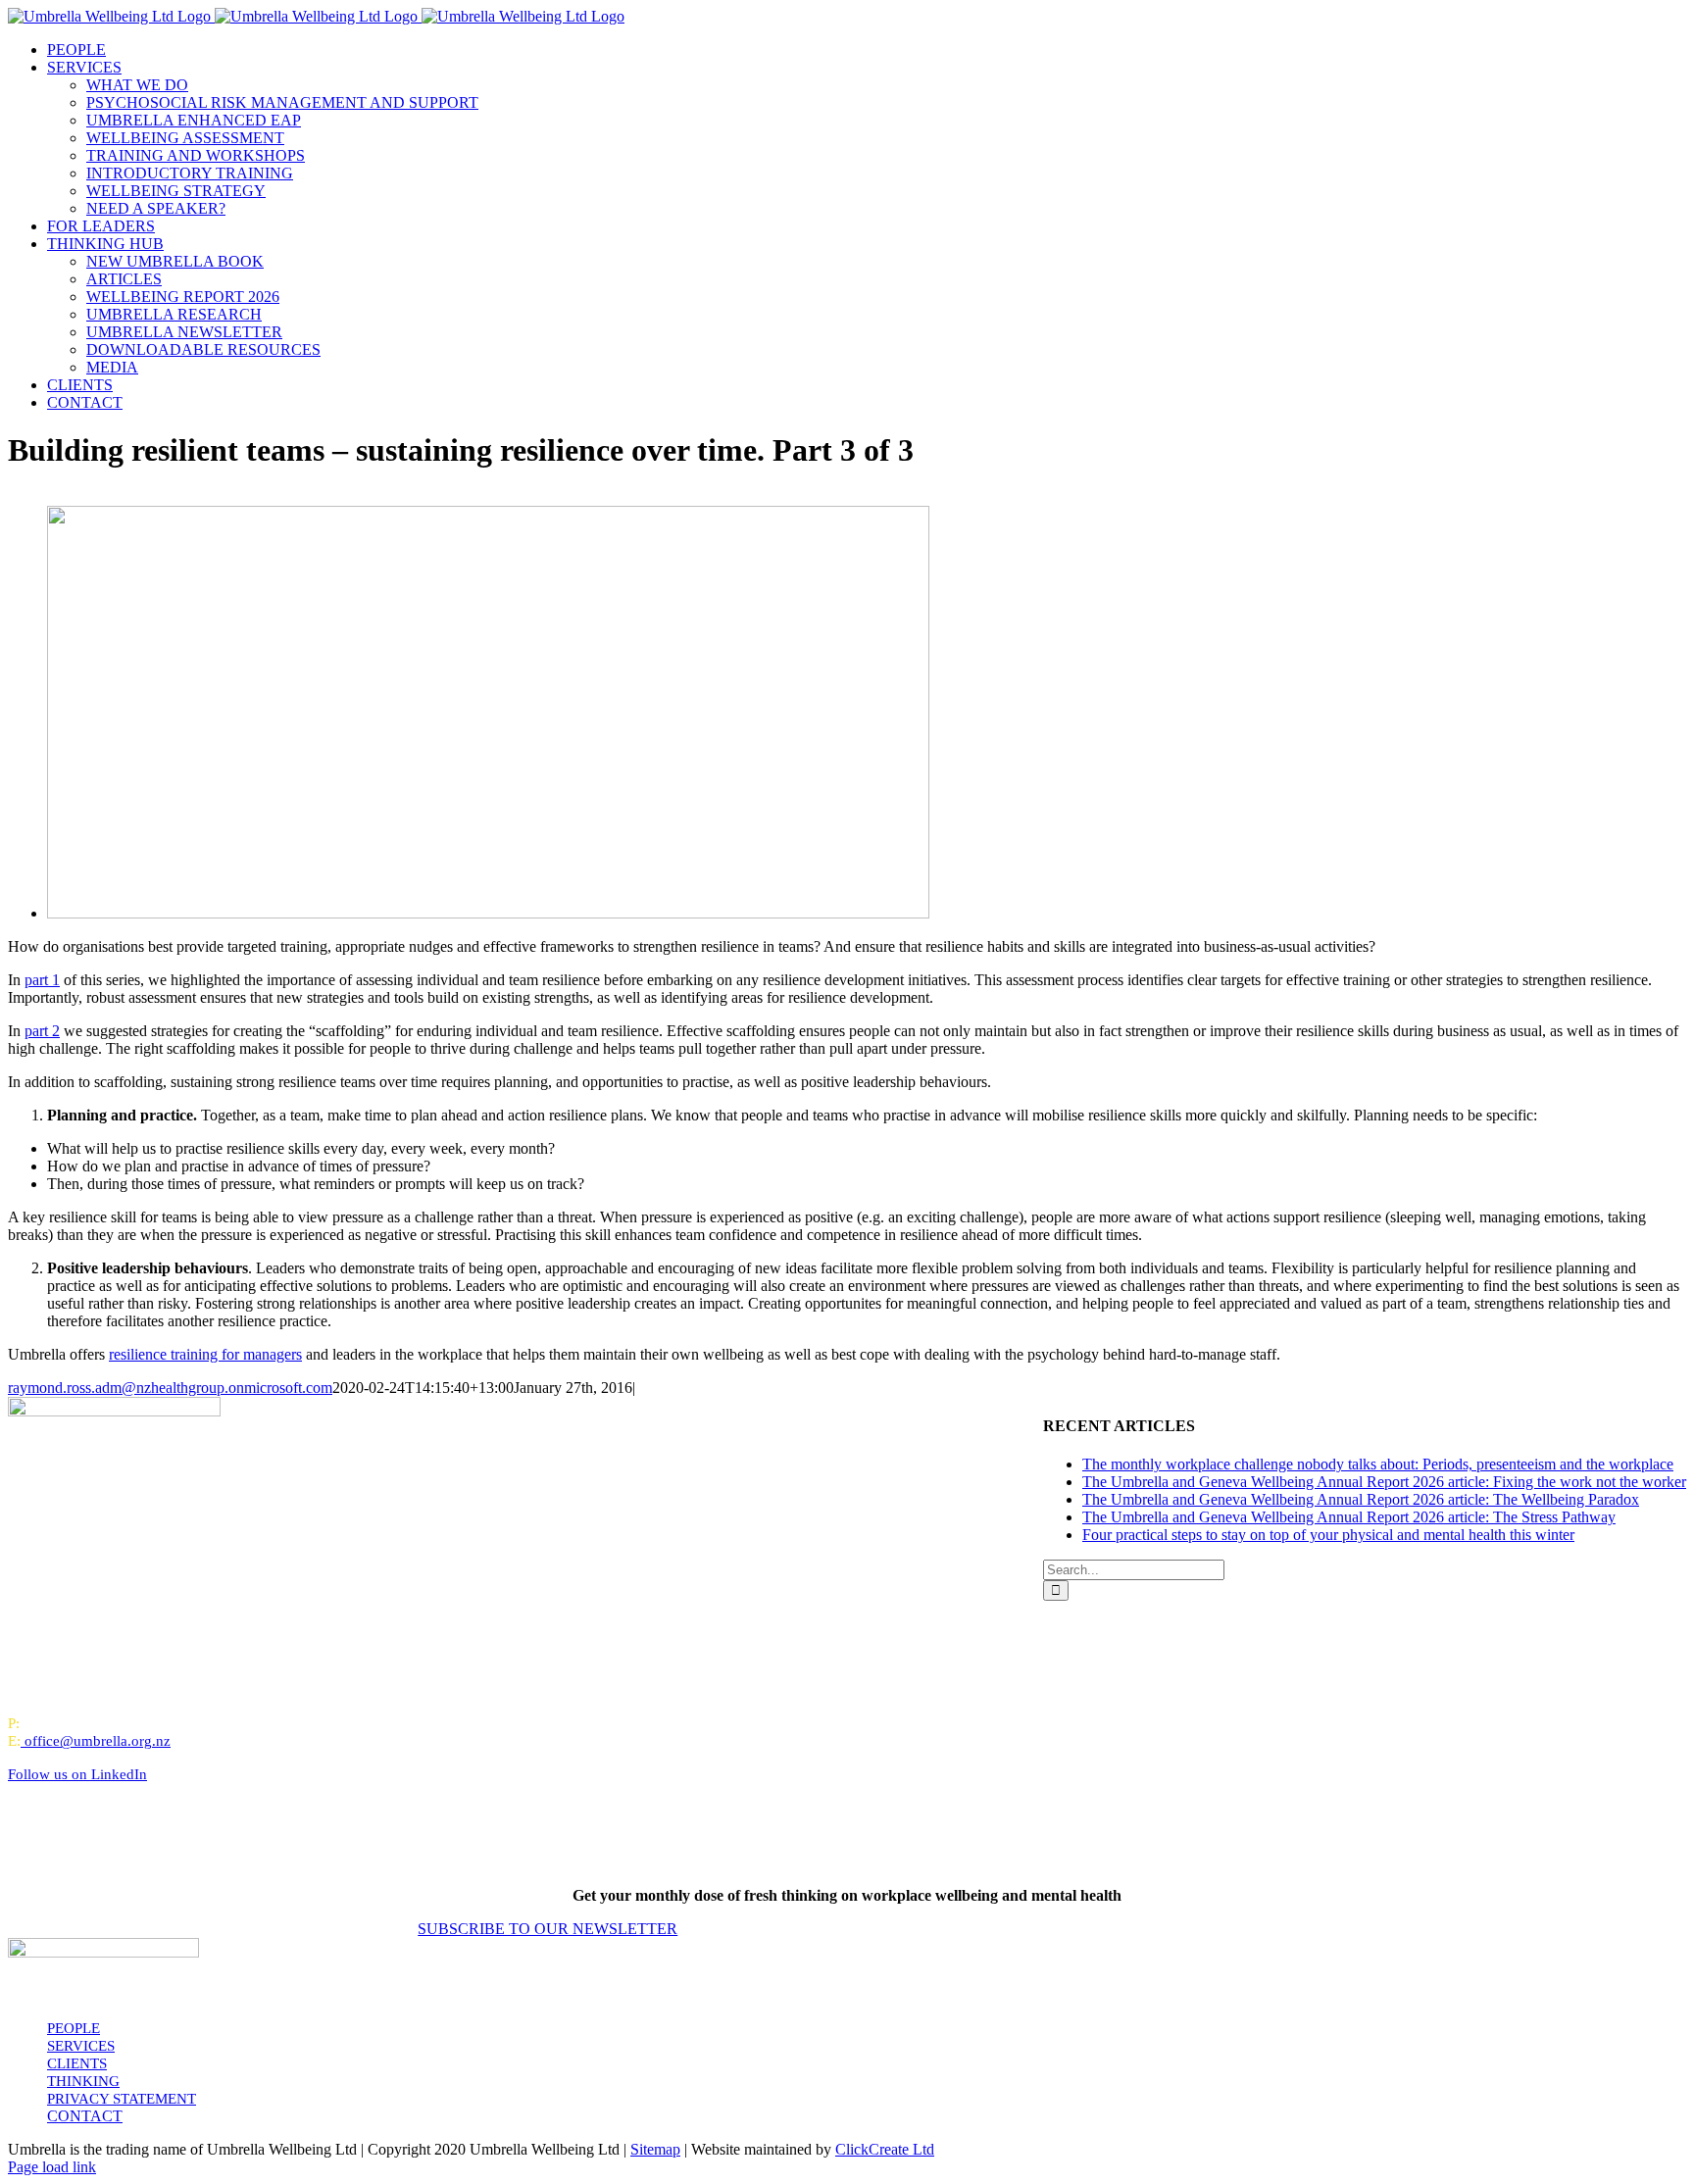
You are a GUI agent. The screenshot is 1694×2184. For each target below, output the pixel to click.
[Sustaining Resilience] (488, 913)
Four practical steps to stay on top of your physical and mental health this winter (1328, 1535)
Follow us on (77, 1774)
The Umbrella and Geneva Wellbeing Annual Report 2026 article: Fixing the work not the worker (1384, 1482)
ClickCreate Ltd (885, 2149)
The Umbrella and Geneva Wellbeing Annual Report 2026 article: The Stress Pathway (1349, 1517)
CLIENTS (77, 2063)
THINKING (83, 2081)
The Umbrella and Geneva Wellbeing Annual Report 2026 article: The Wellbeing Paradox (1361, 1499)
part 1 (42, 980)
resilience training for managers (205, 1354)
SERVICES (81, 2046)
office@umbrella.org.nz (98, 1741)
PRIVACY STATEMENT (122, 2099)
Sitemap (655, 2149)
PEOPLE (74, 2028)
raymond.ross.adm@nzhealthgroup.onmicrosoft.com (170, 1388)
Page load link (52, 2167)
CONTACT (85, 2116)
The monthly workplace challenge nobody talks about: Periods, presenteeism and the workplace (1378, 1464)
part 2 (42, 1031)
